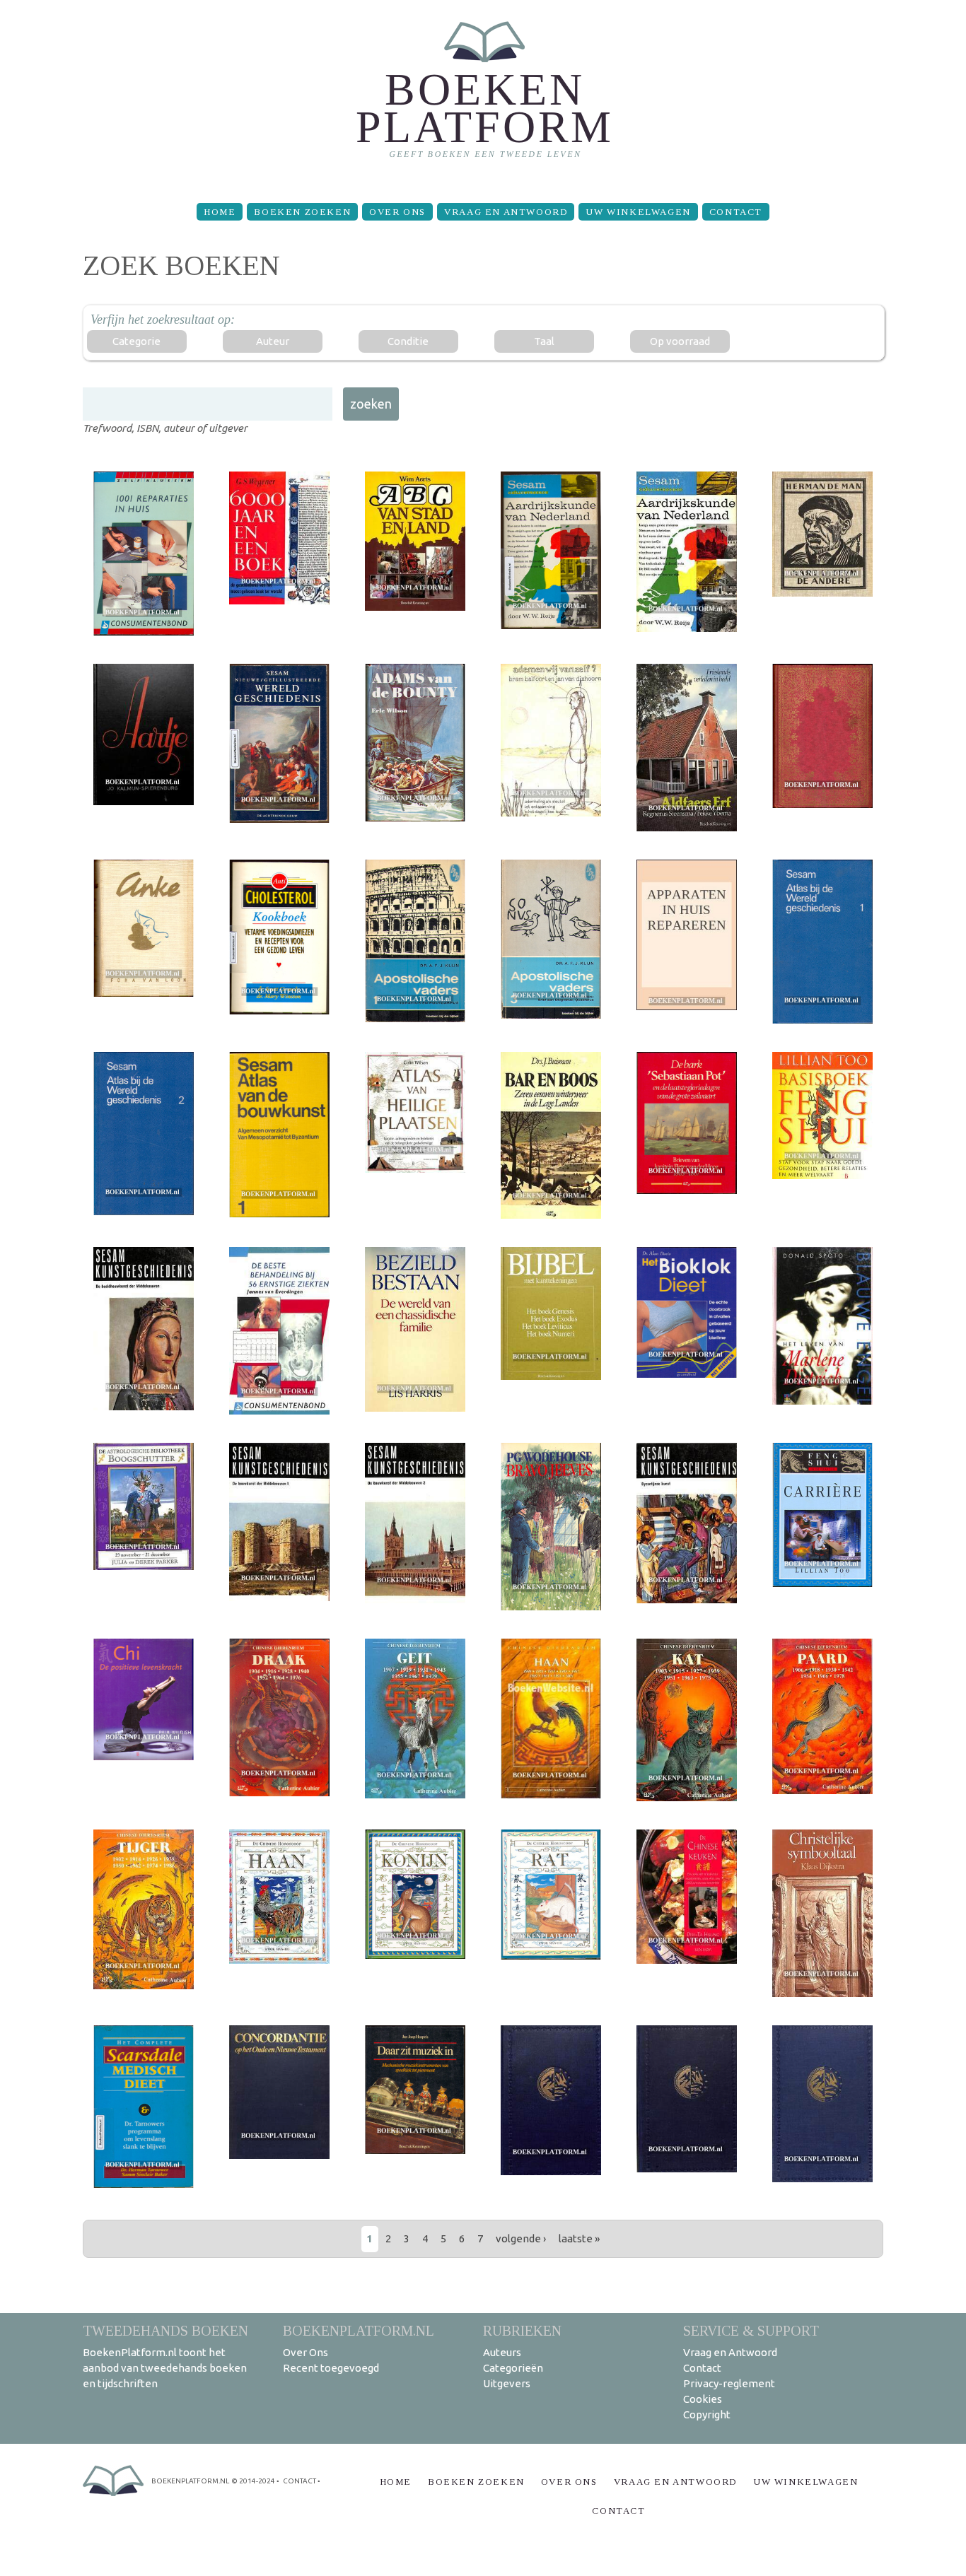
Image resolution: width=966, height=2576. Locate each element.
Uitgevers (507, 2383)
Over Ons (397, 212)
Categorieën (513, 2368)
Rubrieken (522, 2330)
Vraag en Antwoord (506, 212)
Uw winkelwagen (638, 212)
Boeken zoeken (302, 212)
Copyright (707, 2414)
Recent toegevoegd (331, 2368)
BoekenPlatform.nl (359, 2330)
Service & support (751, 2330)
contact (299, 2481)
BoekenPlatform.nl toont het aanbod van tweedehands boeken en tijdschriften (165, 2368)
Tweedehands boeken (165, 2330)
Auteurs (502, 2352)
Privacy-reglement (729, 2383)
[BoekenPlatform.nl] (483, 96)
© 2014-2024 (253, 2481)
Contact (736, 212)
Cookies (703, 2399)
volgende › (521, 2238)
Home (220, 212)
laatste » (579, 2238)
